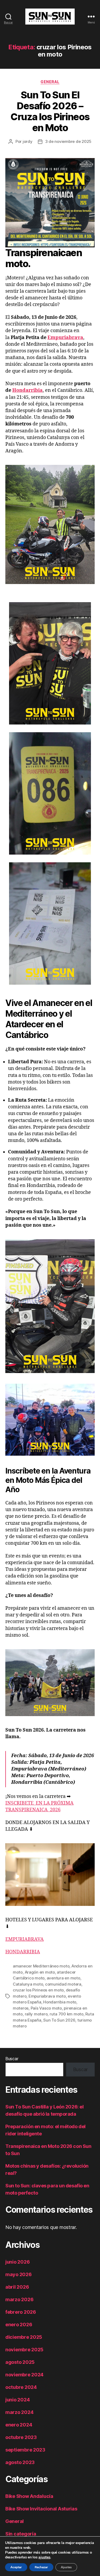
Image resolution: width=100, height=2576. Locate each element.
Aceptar (16, 2567)
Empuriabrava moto (47, 1996)
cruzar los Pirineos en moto (38, 1990)
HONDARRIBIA (23, 1952)
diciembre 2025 (24, 2337)
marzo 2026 (19, 2299)
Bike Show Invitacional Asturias (41, 2509)
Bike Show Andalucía (29, 2496)
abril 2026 (17, 2287)
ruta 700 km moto (67, 2014)
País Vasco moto (46, 2008)
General (50, 82)
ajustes (44, 2557)
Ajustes (66, 2567)
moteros (21, 2008)
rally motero (36, 2014)
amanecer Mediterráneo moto (41, 1966)
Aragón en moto (40, 1972)
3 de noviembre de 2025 (68, 141)
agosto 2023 (20, 2462)
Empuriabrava (65, 338)
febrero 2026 (21, 2312)
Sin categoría (21, 2534)
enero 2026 (19, 2325)
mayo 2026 (19, 2274)
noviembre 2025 (24, 2350)
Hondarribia (27, 390)
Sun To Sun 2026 (59, 2020)
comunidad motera (63, 1984)
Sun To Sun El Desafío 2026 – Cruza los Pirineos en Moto (50, 111)
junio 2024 (17, 2400)
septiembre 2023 (25, 2450)
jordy (28, 141)
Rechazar (41, 2567)
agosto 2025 (20, 2362)
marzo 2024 (19, 2412)
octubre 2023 (21, 2437)
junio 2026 (17, 2262)
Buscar (12, 2059)
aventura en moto (63, 1978)
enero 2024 (19, 2425)
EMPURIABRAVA (25, 1939)
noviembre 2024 (24, 2375)
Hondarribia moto (60, 2002)
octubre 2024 (21, 2387)
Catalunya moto (28, 1984)
